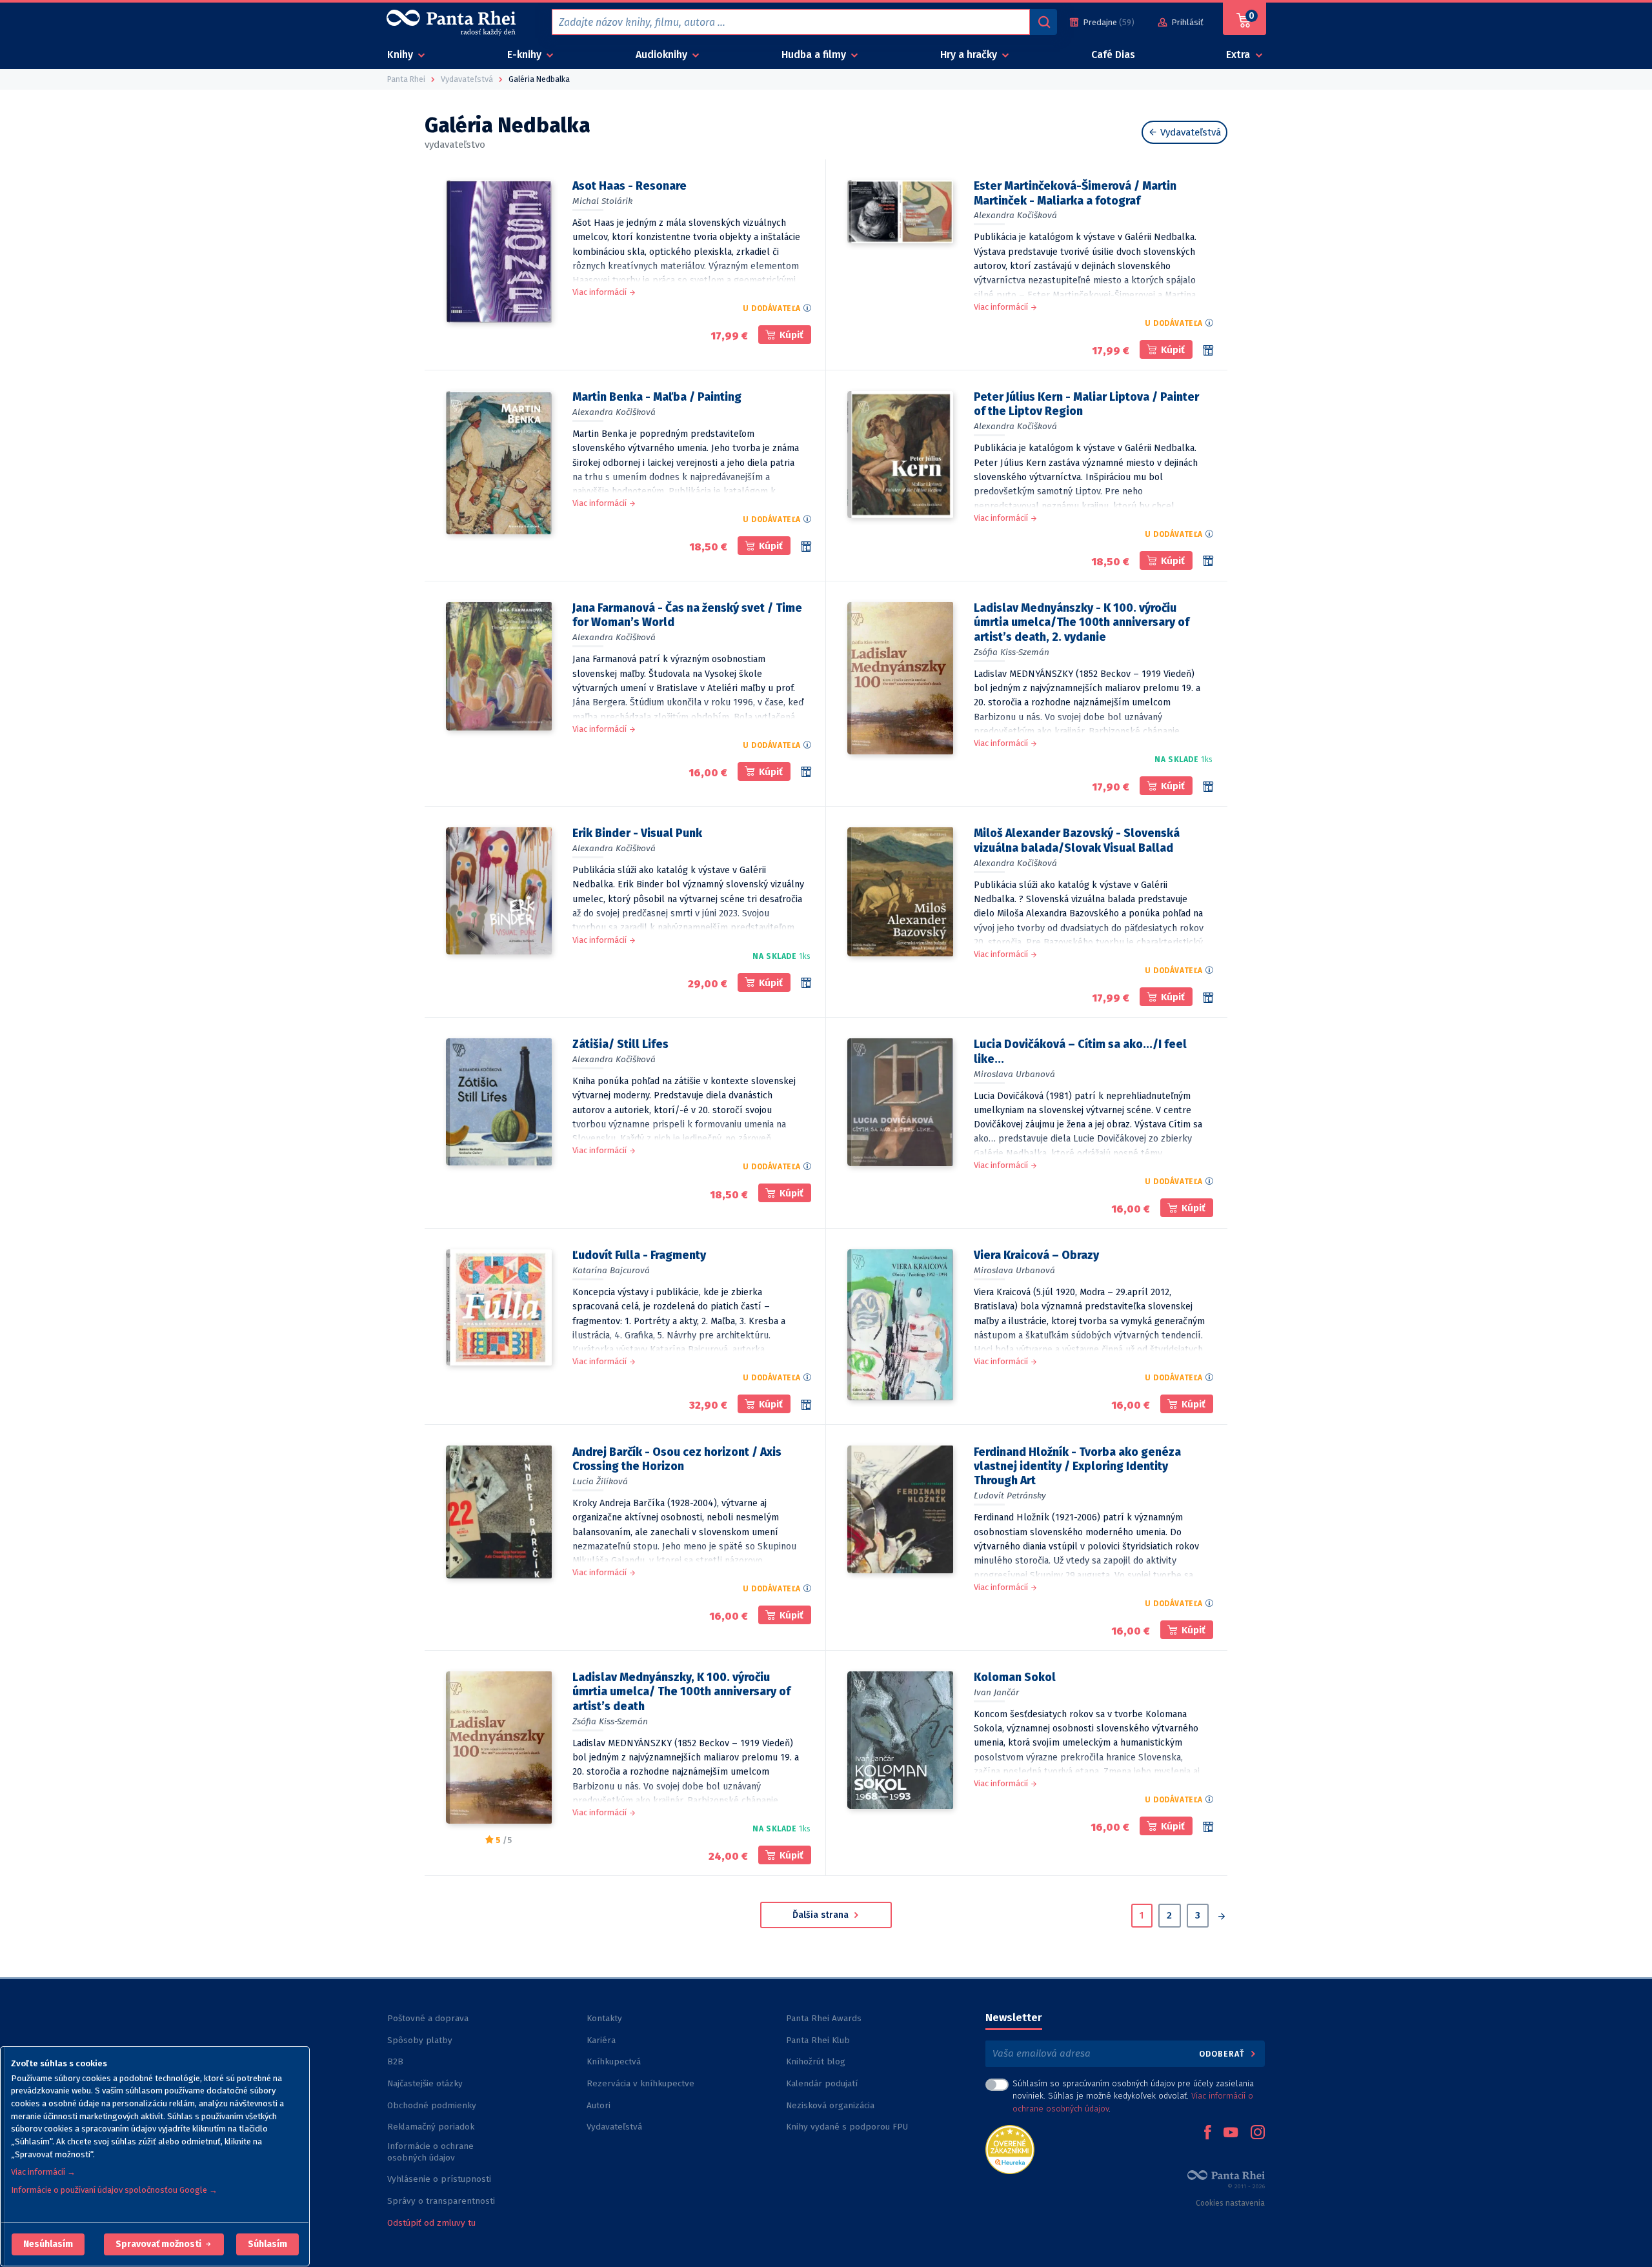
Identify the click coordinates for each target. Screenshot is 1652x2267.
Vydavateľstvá (1189, 132)
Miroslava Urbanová (1014, 1074)
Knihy (401, 55)
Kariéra (601, 2040)
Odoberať (1223, 2054)
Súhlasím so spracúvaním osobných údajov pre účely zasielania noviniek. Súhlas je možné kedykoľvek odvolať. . (1133, 2096)
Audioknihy (663, 55)
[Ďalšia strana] (1221, 1917)
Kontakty (604, 2018)
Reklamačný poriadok (431, 2127)
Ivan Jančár (996, 1692)
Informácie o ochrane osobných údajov (430, 2152)
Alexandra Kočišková (1015, 215)
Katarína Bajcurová (611, 1270)
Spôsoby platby (420, 2040)
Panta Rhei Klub (818, 2040)
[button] (48, 2244)
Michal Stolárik (602, 201)
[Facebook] (1207, 2133)
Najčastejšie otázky (425, 2083)
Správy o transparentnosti (442, 2201)
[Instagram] (1258, 2133)
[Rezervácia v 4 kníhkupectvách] (806, 547)
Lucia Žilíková (600, 1481)
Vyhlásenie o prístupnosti (439, 2179)
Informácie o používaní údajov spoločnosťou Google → (114, 2190)
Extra (1239, 55)
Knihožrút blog (816, 2061)
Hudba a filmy (815, 55)
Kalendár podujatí (822, 2083)
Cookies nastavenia (1230, 2203)
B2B (395, 2061)
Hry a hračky (970, 55)
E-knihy (526, 55)
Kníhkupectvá (614, 2061)
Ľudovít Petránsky (1010, 1496)
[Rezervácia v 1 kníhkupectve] (1208, 350)
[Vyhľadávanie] (1043, 22)
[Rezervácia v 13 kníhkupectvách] (1208, 787)
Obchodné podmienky (432, 2105)
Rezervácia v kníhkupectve (640, 2083)
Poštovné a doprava (428, 2018)
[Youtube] (1231, 2133)
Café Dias (1113, 55)
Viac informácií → (43, 2172)
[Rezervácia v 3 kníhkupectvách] (806, 1405)
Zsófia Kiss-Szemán (1012, 652)
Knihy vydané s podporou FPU (847, 2127)
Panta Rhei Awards (824, 2018)
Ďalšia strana (822, 1915)
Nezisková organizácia (830, 2105)
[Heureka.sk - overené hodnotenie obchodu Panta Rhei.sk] (1010, 2149)
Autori (599, 2105)
